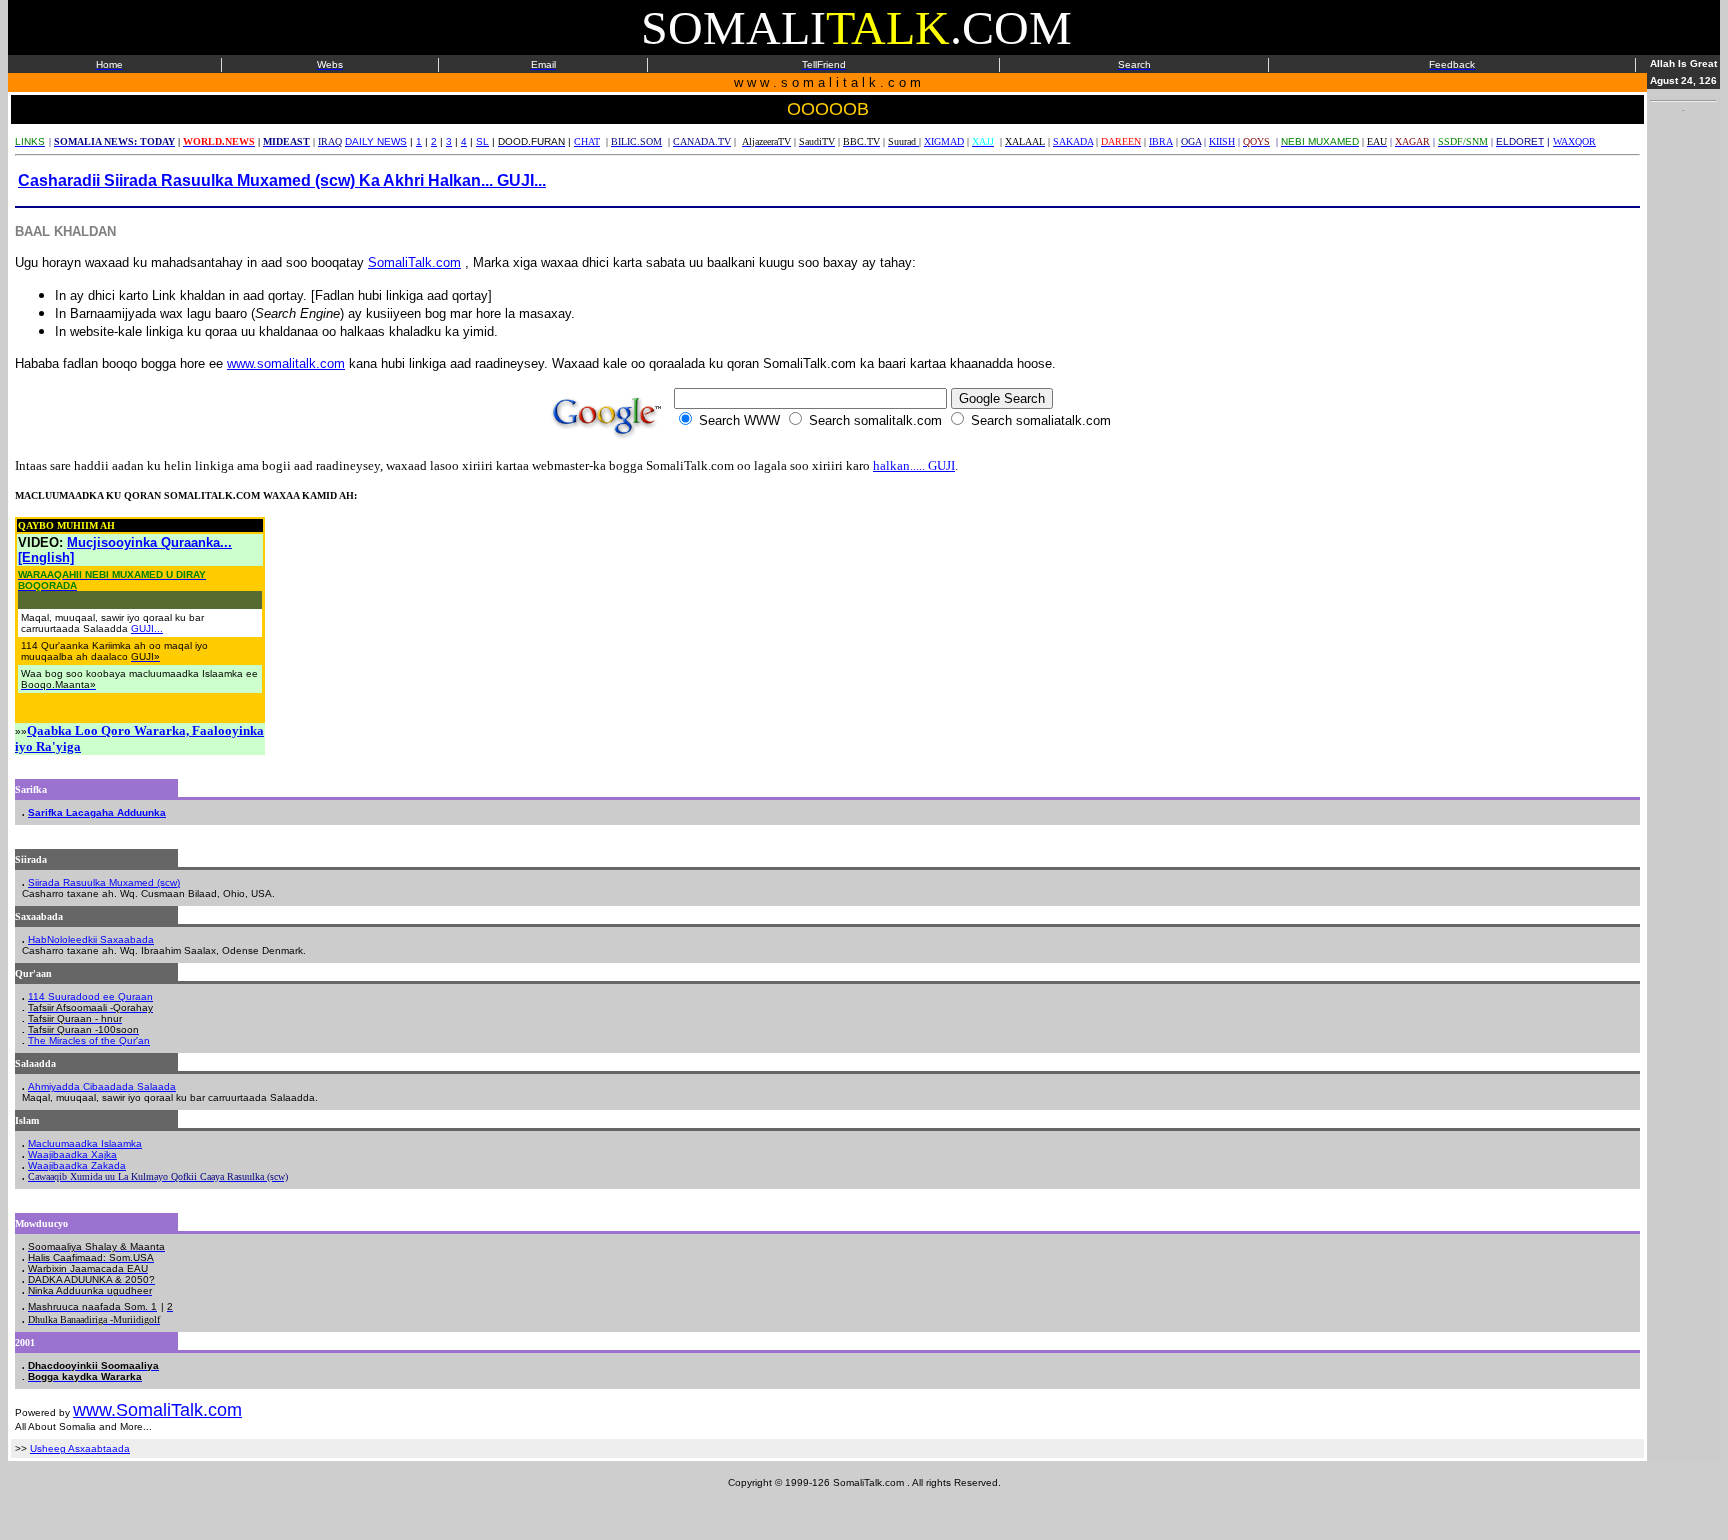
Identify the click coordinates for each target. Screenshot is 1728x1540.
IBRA (1161, 141)
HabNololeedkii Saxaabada (91, 939)
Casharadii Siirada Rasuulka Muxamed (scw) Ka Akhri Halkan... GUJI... (282, 180)
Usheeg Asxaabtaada (80, 1448)
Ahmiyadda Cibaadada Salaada (102, 1086)
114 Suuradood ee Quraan (90, 996)
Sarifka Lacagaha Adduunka (97, 812)
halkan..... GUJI (914, 465)
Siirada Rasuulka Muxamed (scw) (104, 882)
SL (482, 141)
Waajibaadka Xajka (72, 1154)
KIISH (1222, 141)
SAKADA (1073, 141)
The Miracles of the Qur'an (89, 1040)
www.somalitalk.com (286, 363)
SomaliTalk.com (414, 262)
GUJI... (147, 628)
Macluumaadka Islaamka (85, 1143)
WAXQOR (1574, 141)
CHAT (587, 141)
